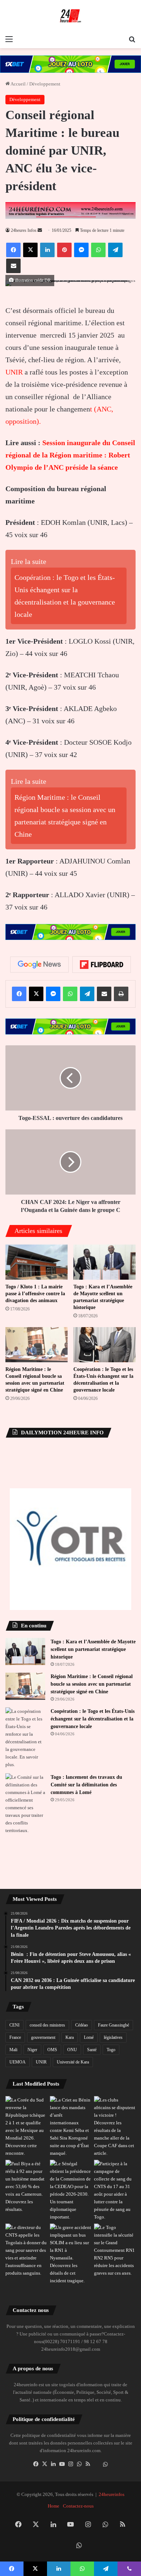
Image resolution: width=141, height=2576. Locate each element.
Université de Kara (73, 2062)
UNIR (14, 372)
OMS (52, 2050)
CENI (14, 2025)
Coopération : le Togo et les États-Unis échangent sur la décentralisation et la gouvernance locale (93, 1719)
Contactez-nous (78, 2506)
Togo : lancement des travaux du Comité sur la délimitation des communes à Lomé (86, 1785)
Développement (45, 84)
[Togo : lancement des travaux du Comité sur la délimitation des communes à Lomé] (25, 1804)
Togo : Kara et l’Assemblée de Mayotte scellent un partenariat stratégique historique (93, 1649)
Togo (111, 2050)
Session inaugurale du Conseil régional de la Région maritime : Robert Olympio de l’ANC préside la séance (70, 455)
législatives (113, 2037)
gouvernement (43, 2037)
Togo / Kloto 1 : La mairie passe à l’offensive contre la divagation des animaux (35, 1294)
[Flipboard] (102, 965)
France (15, 2037)
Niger (32, 2050)
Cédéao (82, 2025)
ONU (72, 2050)
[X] (44, 2464)
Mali (13, 2050)
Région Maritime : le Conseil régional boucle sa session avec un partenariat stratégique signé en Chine (92, 1684)
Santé (92, 2050)
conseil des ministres (47, 2025)
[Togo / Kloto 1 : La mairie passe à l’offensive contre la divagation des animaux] (37, 1262)
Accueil (18, 84)
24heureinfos (112, 2494)
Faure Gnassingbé (114, 2025)
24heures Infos (24, 230)
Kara (70, 2037)
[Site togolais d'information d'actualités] (70, 16)
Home (54, 2506)
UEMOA (18, 2062)
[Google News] (39, 965)
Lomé (89, 2037)
